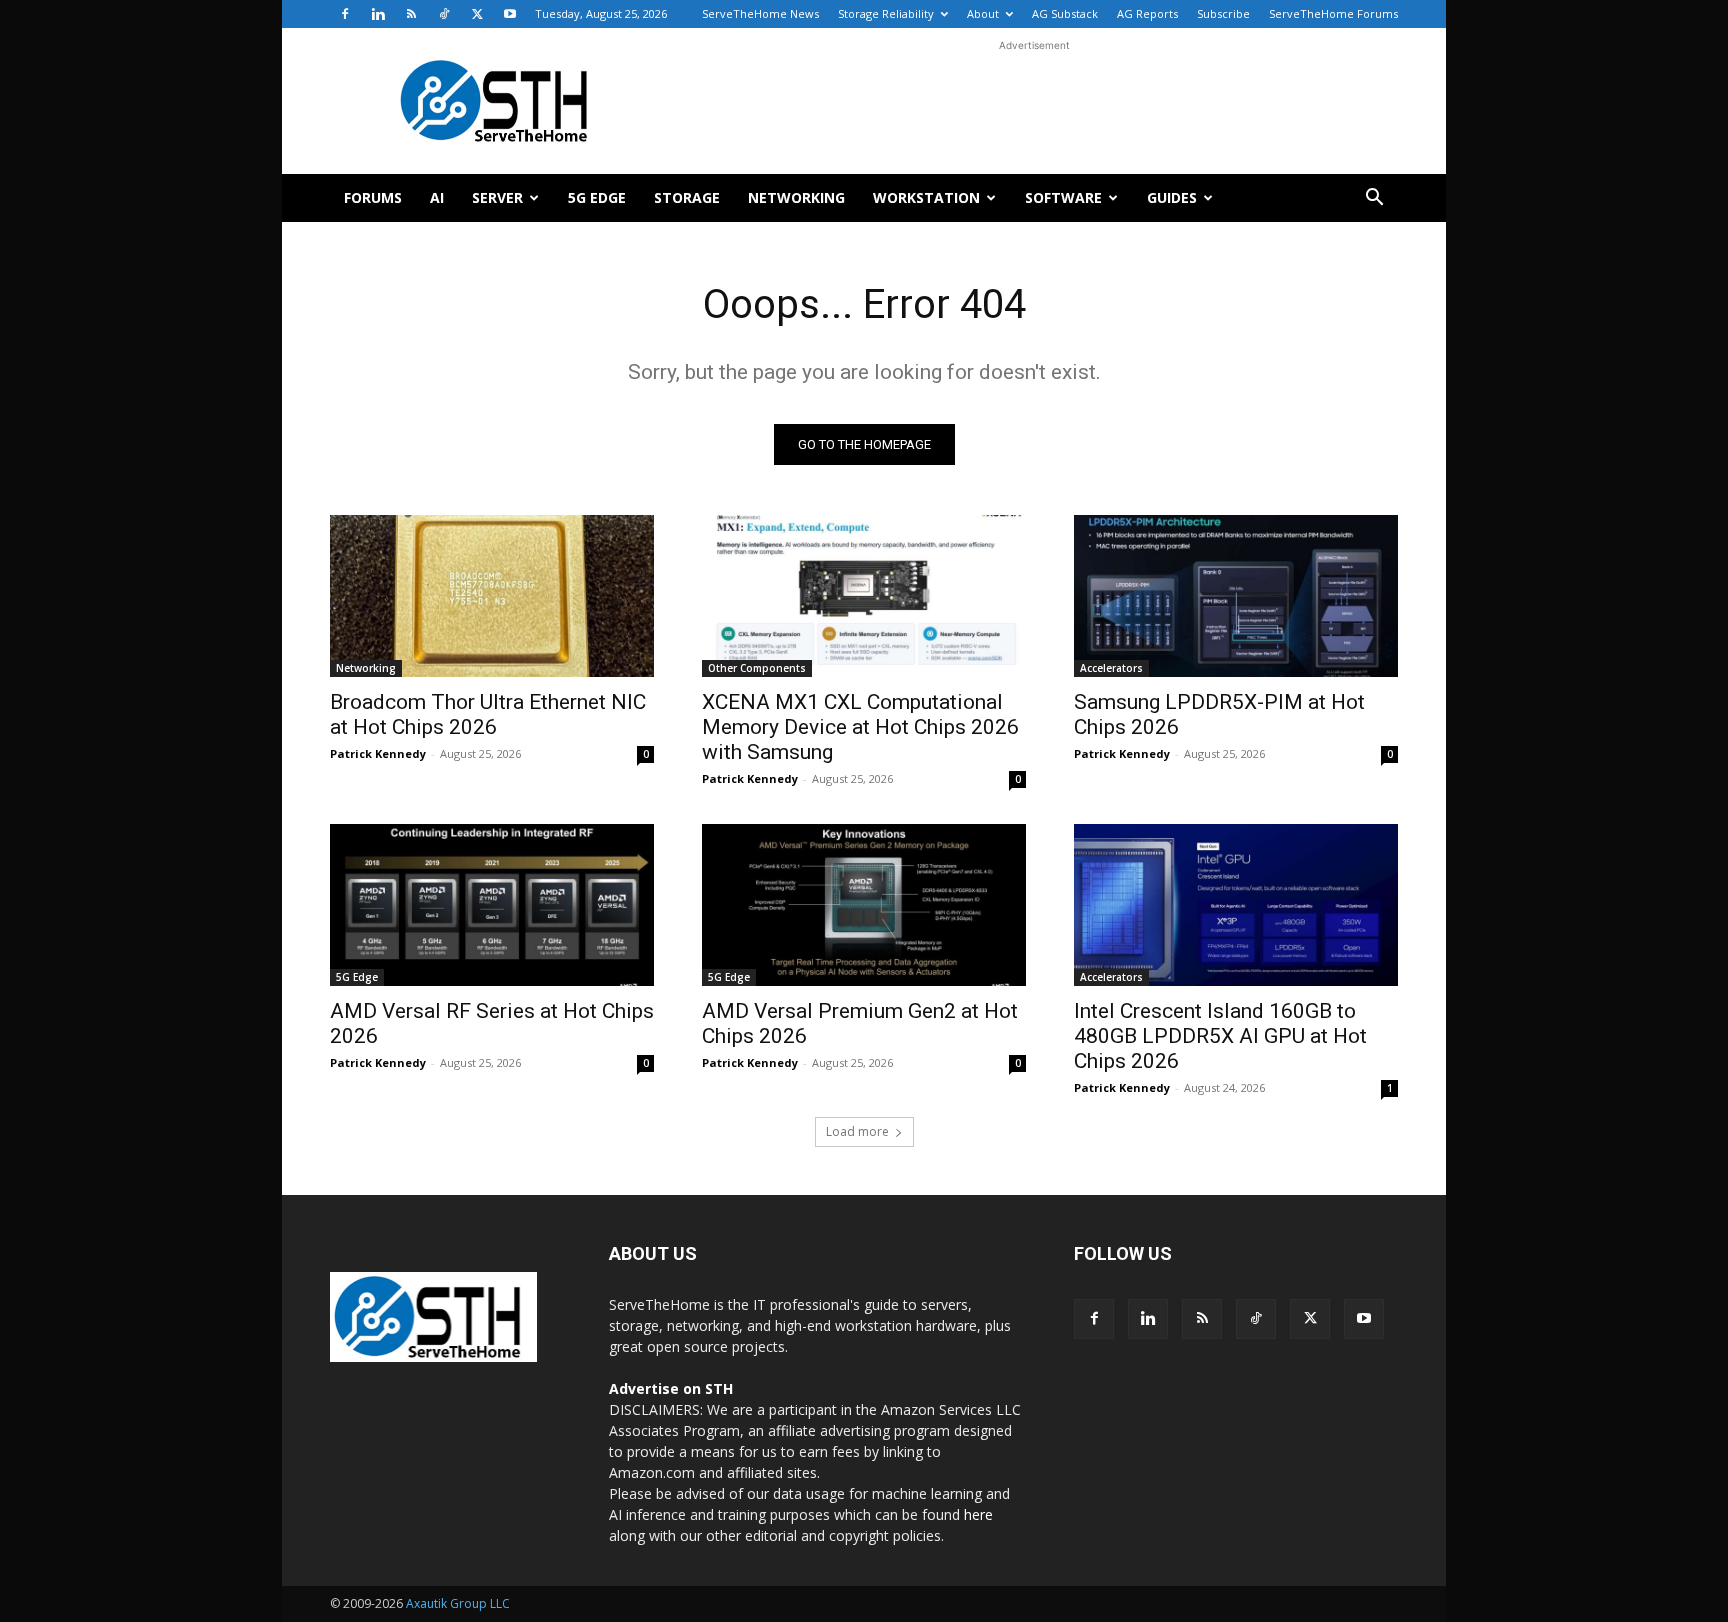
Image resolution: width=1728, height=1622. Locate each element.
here (978, 1514)
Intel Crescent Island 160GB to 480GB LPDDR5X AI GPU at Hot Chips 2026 (1220, 1036)
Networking (796, 197)
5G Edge (597, 197)
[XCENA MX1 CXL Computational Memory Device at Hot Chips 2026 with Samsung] (864, 596)
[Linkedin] (378, 14)
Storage (687, 197)
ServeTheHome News (760, 13)
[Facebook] (345, 14)
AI (437, 197)
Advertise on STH (671, 1388)
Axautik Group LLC (458, 1603)
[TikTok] (444, 14)
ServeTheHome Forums (1333, 13)
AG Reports (1147, 13)
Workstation (926, 197)
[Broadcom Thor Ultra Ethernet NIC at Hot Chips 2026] (492, 596)
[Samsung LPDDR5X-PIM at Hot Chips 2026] (1236, 596)
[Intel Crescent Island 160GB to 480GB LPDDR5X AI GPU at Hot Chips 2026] (1236, 905)
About (983, 13)
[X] (477, 14)
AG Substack (1065, 13)
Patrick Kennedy (378, 753)
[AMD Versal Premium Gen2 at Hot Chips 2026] (864, 905)
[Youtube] (510, 14)
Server (497, 197)
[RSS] (411, 14)
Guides (1172, 197)
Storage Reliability (886, 13)
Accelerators (1111, 668)
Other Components (757, 668)
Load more (857, 1131)
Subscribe (1223, 13)
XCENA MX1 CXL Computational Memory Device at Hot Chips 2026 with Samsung (860, 727)
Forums (373, 197)
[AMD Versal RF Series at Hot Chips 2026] (492, 905)
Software (1063, 197)
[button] (1374, 199)
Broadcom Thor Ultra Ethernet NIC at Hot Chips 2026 (488, 714)
